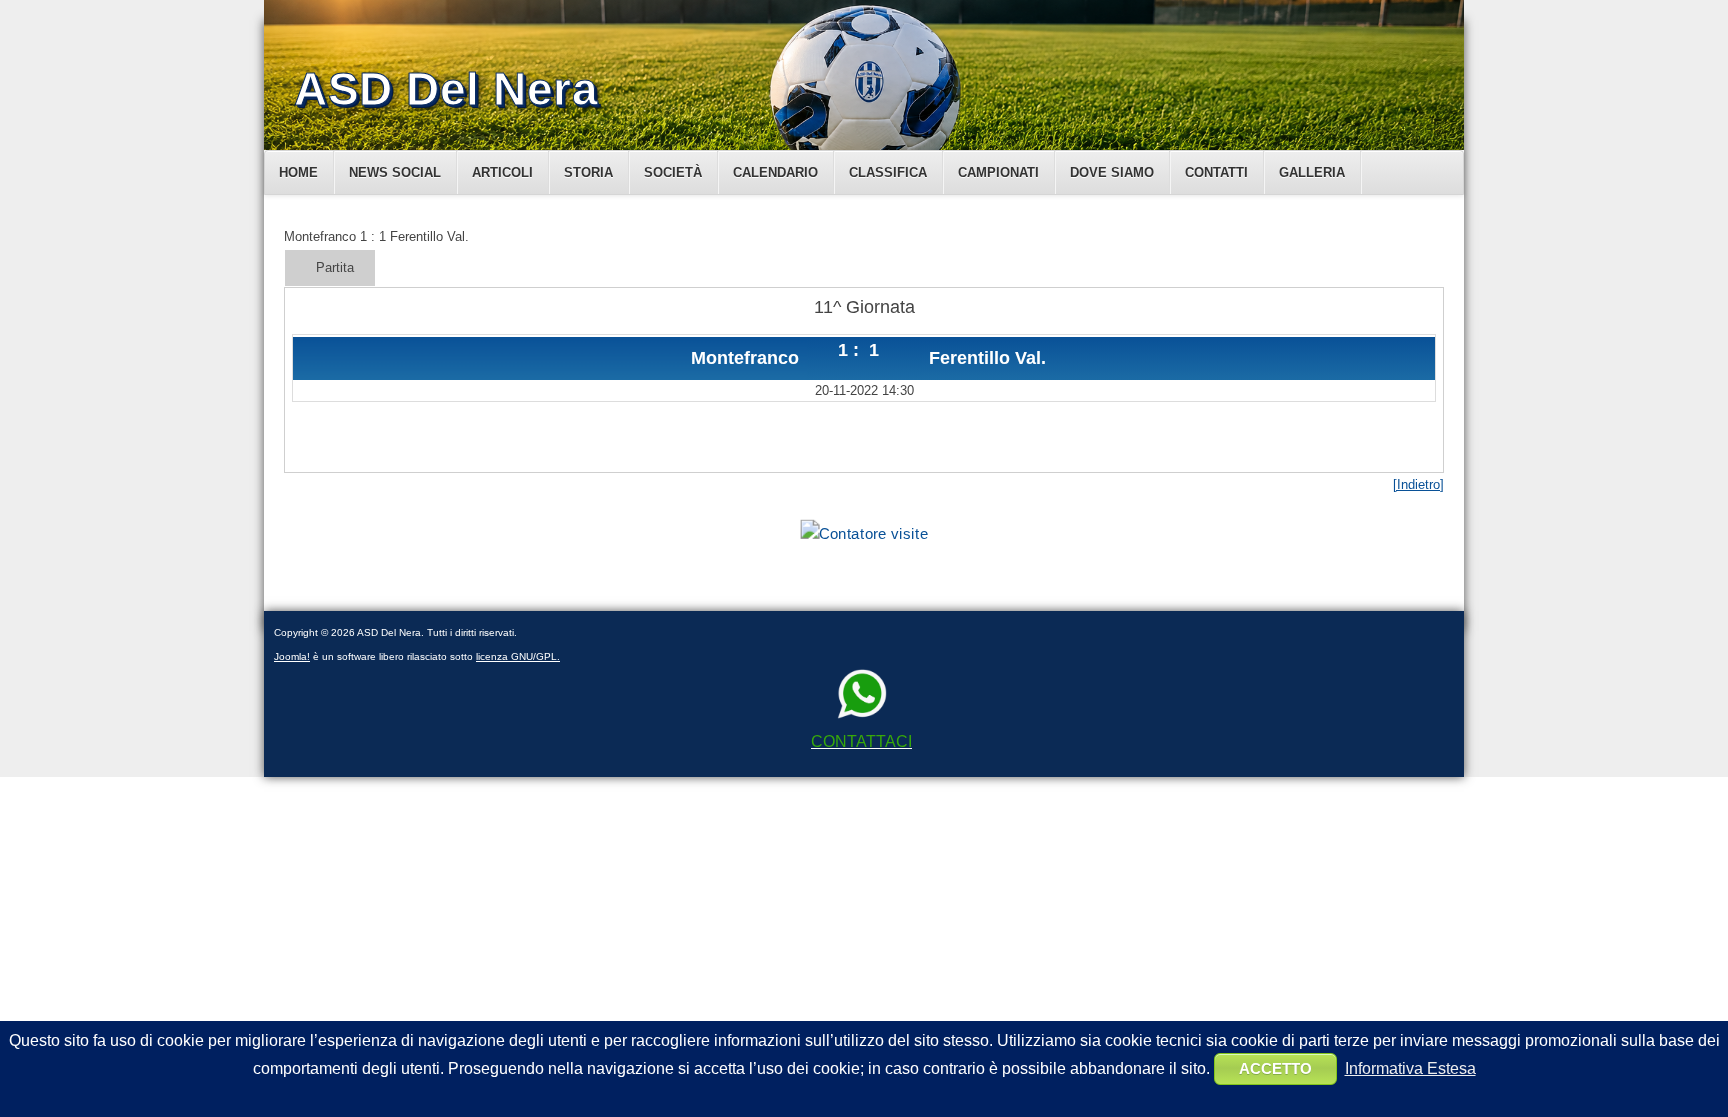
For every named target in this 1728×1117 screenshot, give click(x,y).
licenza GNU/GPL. (518, 656)
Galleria (1312, 172)
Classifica (888, 172)
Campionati (998, 172)
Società (673, 172)
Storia (588, 172)
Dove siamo (1112, 172)
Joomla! (292, 656)
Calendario (775, 172)
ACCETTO (1275, 1068)
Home (298, 172)
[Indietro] (1418, 484)
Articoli (502, 172)
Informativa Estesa (1410, 1068)
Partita (335, 267)
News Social (395, 172)
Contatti (1216, 172)
